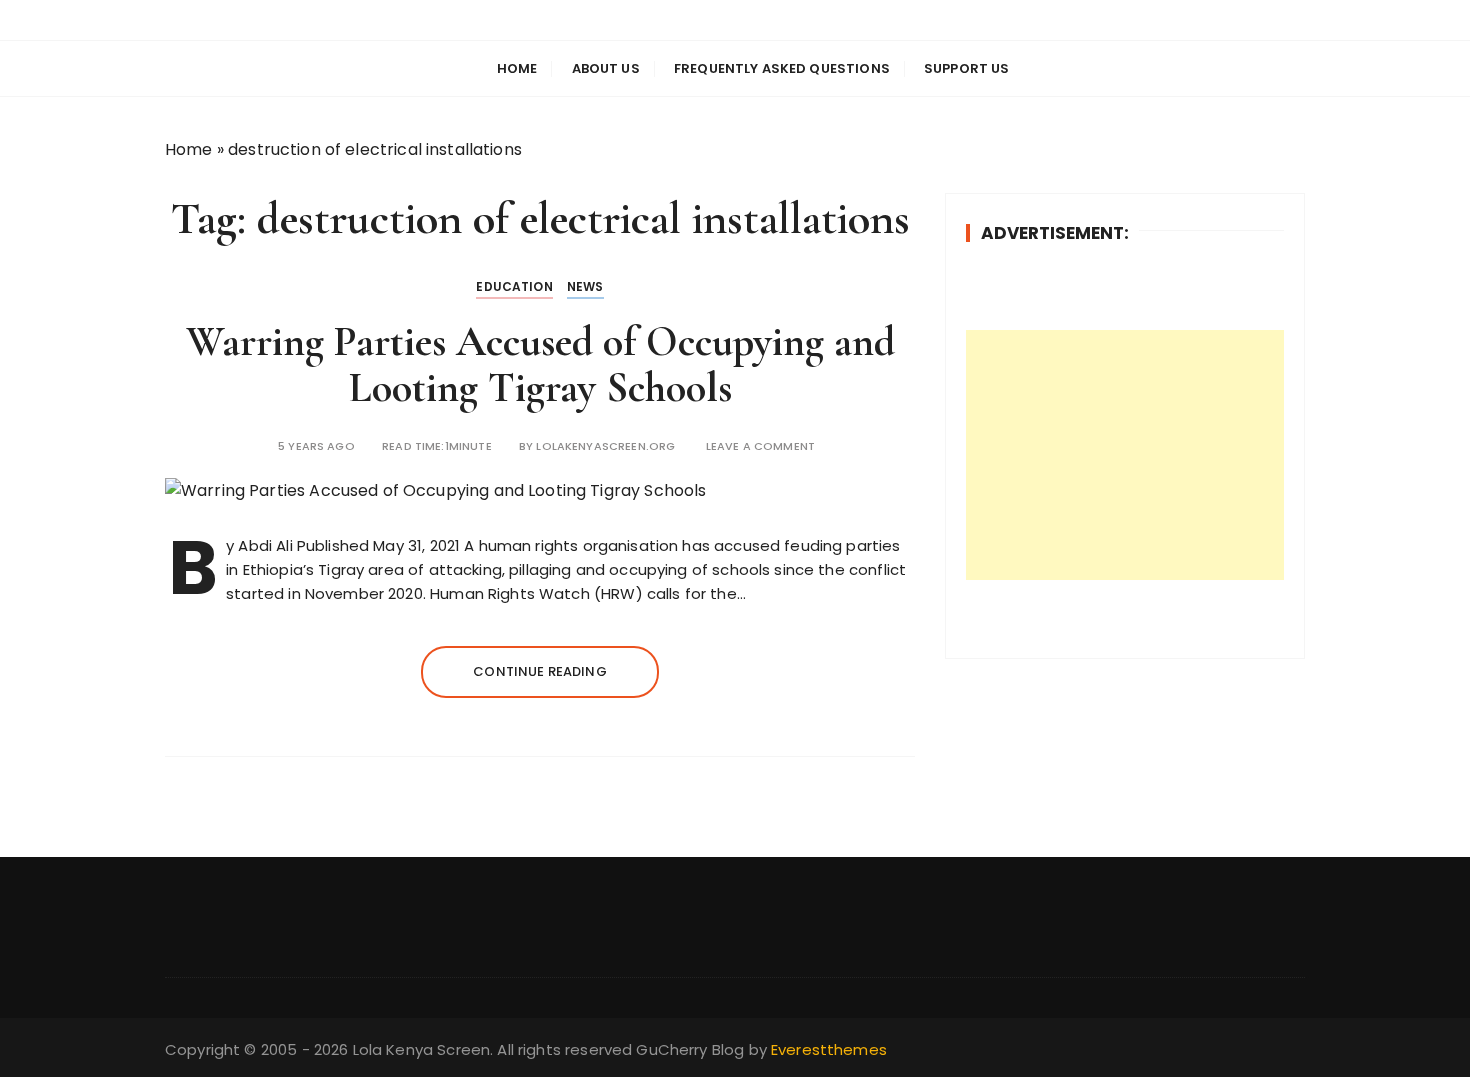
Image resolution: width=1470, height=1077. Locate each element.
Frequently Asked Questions (782, 68)
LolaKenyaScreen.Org (605, 446)
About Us (606, 68)
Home (517, 68)
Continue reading (539, 671)
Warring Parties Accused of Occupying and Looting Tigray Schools (540, 364)
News (585, 286)
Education (514, 286)
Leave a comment (760, 446)
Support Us (967, 68)
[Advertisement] (1125, 455)
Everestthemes (829, 1049)
